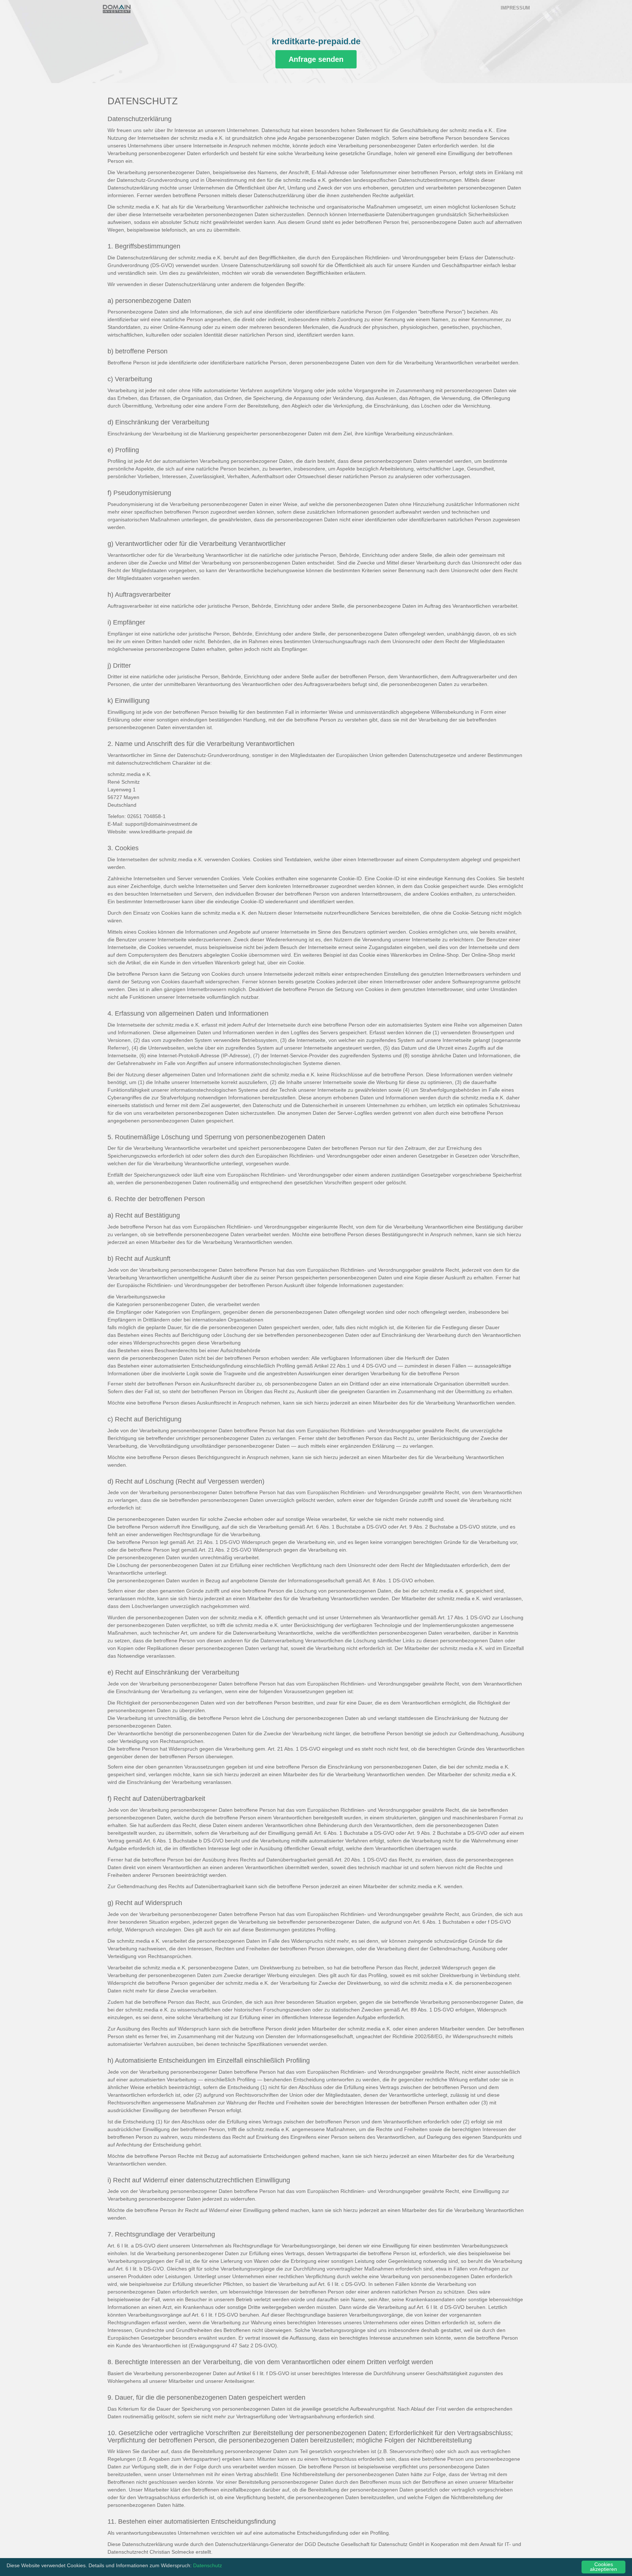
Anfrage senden (316, 59)
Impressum (515, 8)
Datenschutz (208, 2566)
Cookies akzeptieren (603, 2567)
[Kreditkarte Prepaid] (117, 9)
